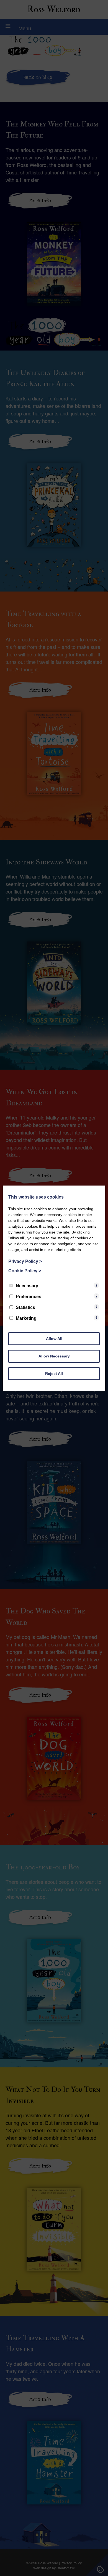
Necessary (27, 1286)
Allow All (54, 1339)
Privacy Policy (25, 1261)
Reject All (54, 1374)
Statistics (25, 1307)
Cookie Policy (25, 1271)
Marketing (26, 1318)
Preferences (29, 1297)
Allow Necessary (54, 1356)
